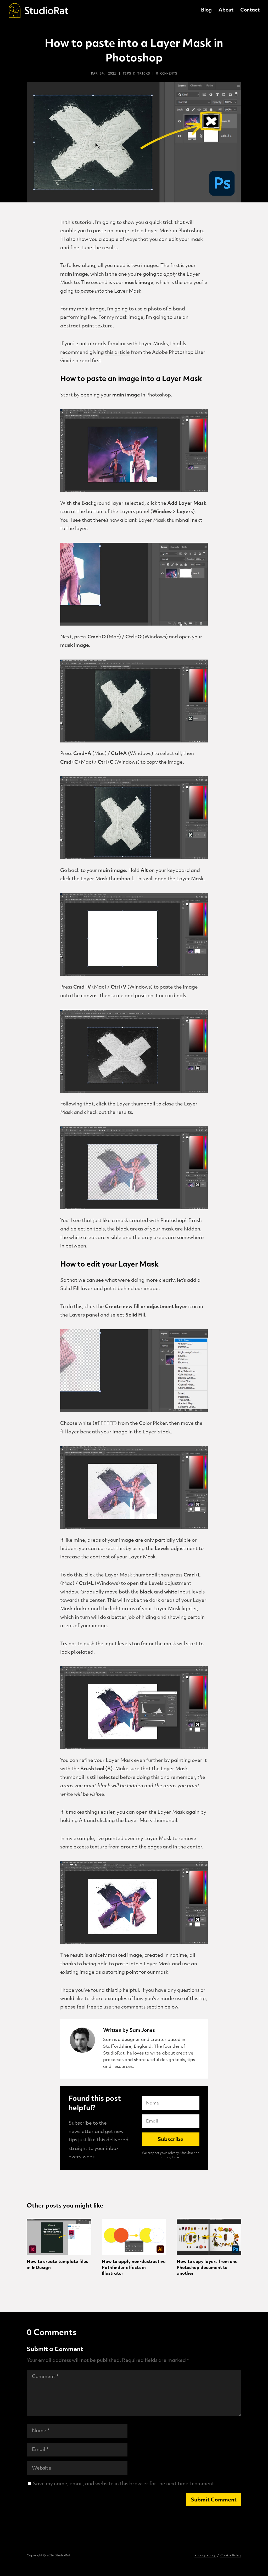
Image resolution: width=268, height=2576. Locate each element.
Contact (250, 11)
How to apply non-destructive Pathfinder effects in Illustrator (134, 2268)
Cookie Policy (231, 2556)
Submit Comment (214, 2500)
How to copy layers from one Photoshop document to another (207, 2268)
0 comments (166, 73)
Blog (206, 11)
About (226, 11)
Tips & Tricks (136, 73)
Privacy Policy (205, 2556)
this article (117, 353)
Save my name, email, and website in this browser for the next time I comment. (124, 2484)
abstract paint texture (86, 326)
